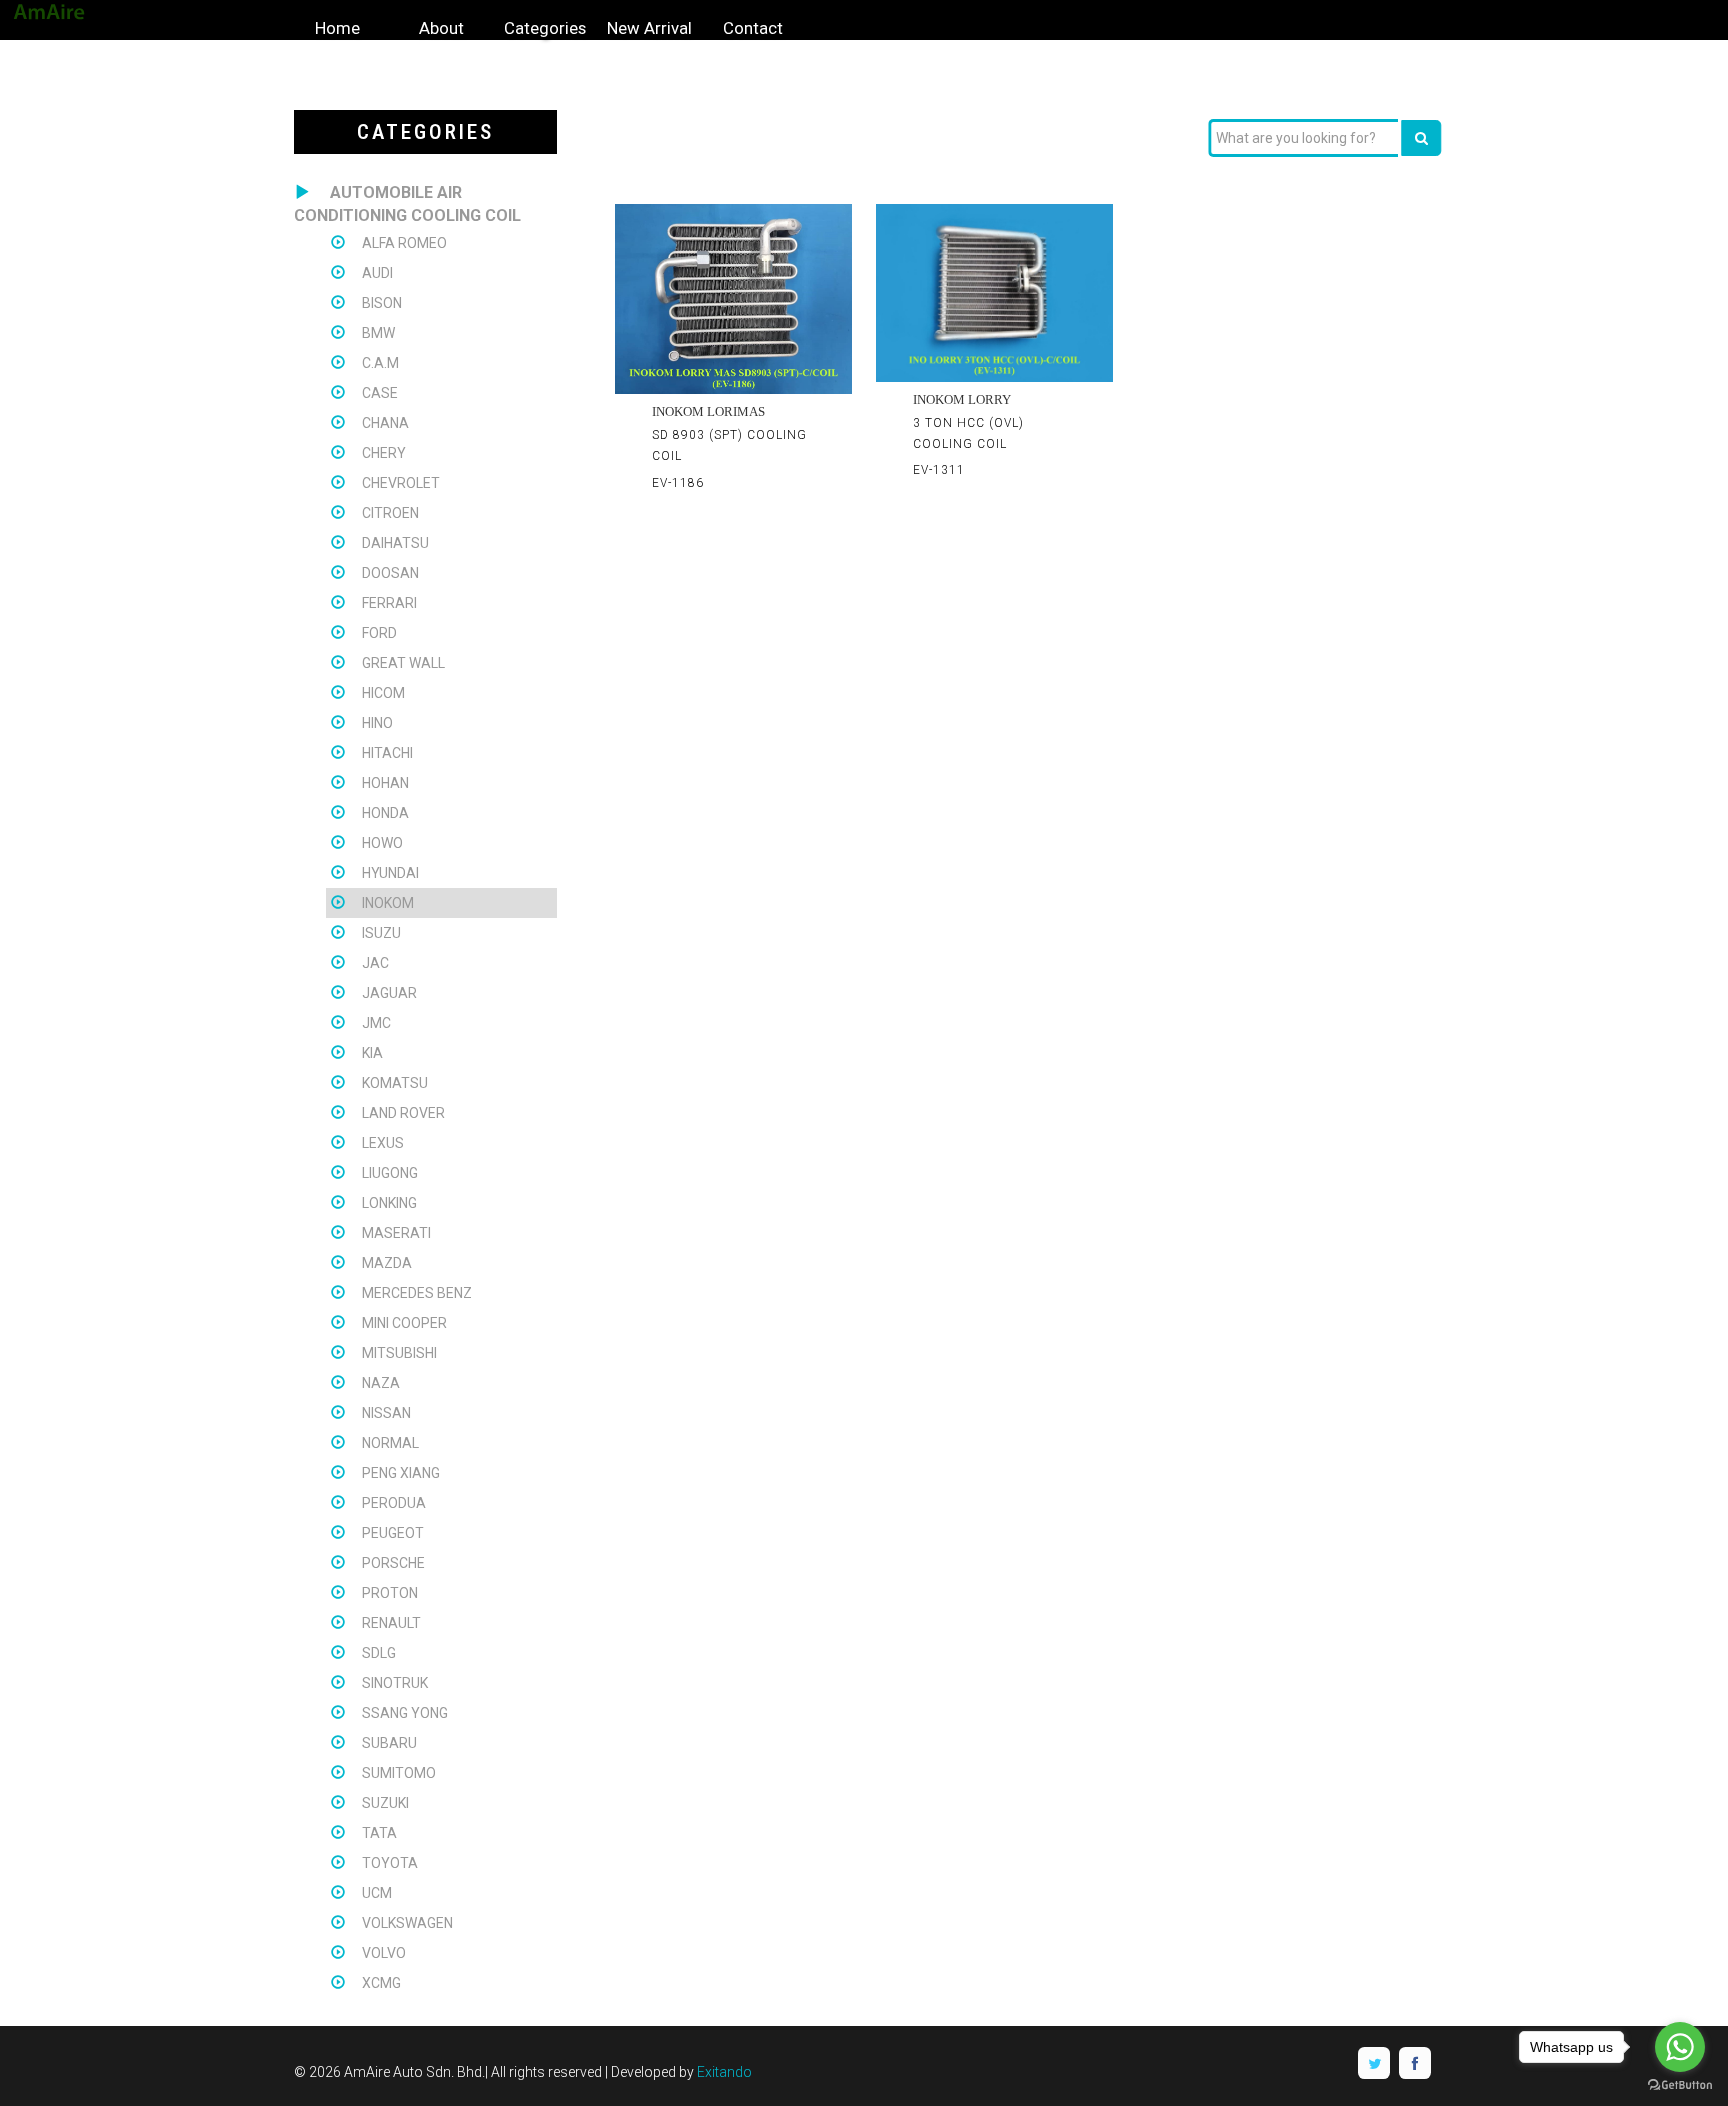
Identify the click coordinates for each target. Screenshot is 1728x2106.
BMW (378, 333)
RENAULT (391, 1623)
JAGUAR (389, 993)
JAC (375, 963)
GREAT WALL (403, 663)
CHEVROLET (401, 483)
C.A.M (380, 363)
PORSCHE (393, 1563)
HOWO (382, 843)
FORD (379, 633)
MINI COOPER (404, 1323)
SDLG (379, 1653)
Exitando (724, 2072)
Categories (545, 28)
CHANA (385, 423)
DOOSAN (390, 573)
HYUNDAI (390, 873)
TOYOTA (390, 1863)
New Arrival (649, 28)
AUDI (377, 273)
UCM (377, 1893)
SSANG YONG (405, 1713)
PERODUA (394, 1503)
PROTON (390, 1593)
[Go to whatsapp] (1680, 2047)
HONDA (385, 813)
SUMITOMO (399, 1773)
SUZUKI (385, 1803)
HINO (377, 723)
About (441, 28)
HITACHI (387, 753)
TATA (379, 1833)
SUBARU (389, 1743)
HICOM (383, 693)
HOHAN (385, 783)
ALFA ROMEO (404, 243)
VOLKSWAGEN (407, 1923)
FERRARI (389, 603)
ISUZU (381, 933)
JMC (376, 1023)
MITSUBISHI (399, 1353)
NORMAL (390, 1443)
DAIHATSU (395, 543)
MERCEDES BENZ (417, 1293)
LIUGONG (390, 1173)
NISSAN (386, 1413)
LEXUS (383, 1143)
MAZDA (387, 1263)
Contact (753, 28)
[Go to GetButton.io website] (1680, 2085)
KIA (372, 1053)
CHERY (384, 453)
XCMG (381, 1983)
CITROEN (390, 513)
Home (337, 28)
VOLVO (384, 1953)
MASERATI (396, 1233)
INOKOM (388, 903)
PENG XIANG (401, 1473)
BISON (382, 303)
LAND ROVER (403, 1113)
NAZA (381, 1383)
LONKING (389, 1203)
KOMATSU (395, 1083)
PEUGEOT (393, 1533)
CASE (380, 393)
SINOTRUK (395, 1683)
